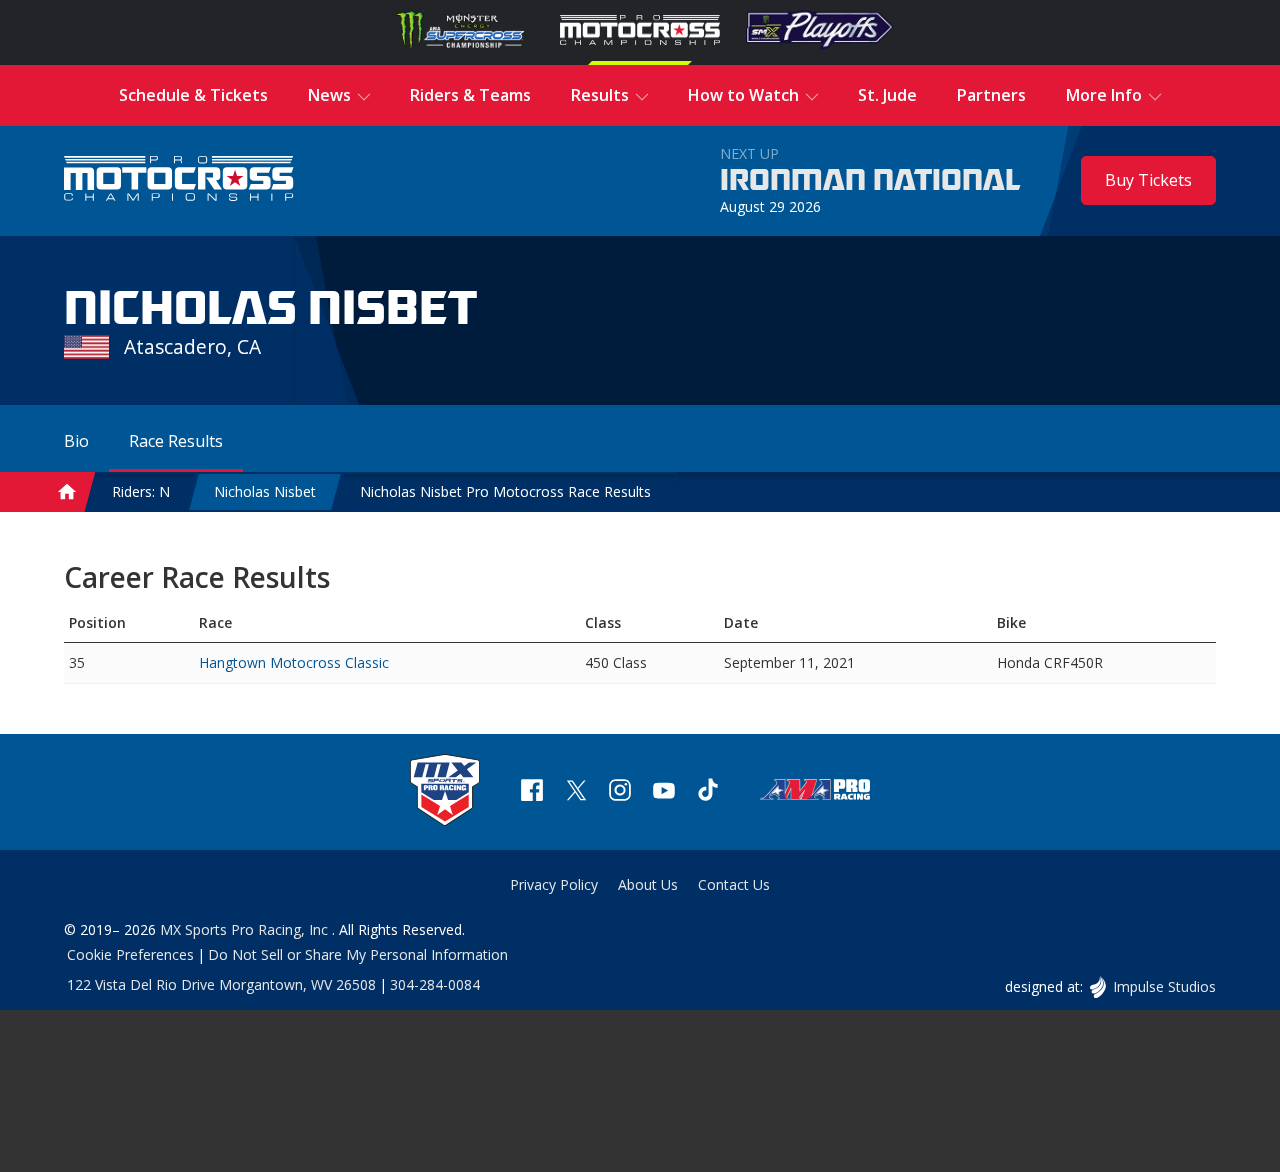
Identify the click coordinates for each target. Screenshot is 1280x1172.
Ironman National (870, 181)
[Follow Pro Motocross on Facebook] (532, 792)
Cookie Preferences (130, 954)
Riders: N (141, 491)
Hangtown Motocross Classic (294, 662)
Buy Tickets (1148, 180)
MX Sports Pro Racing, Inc (246, 929)
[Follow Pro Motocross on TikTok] (708, 792)
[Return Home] (179, 180)
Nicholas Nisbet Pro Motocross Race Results (505, 491)
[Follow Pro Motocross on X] (576, 792)
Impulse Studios (1164, 986)
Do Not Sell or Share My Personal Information (358, 954)
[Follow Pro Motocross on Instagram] (620, 792)
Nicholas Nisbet (265, 491)
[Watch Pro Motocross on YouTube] (664, 792)
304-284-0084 (435, 984)
